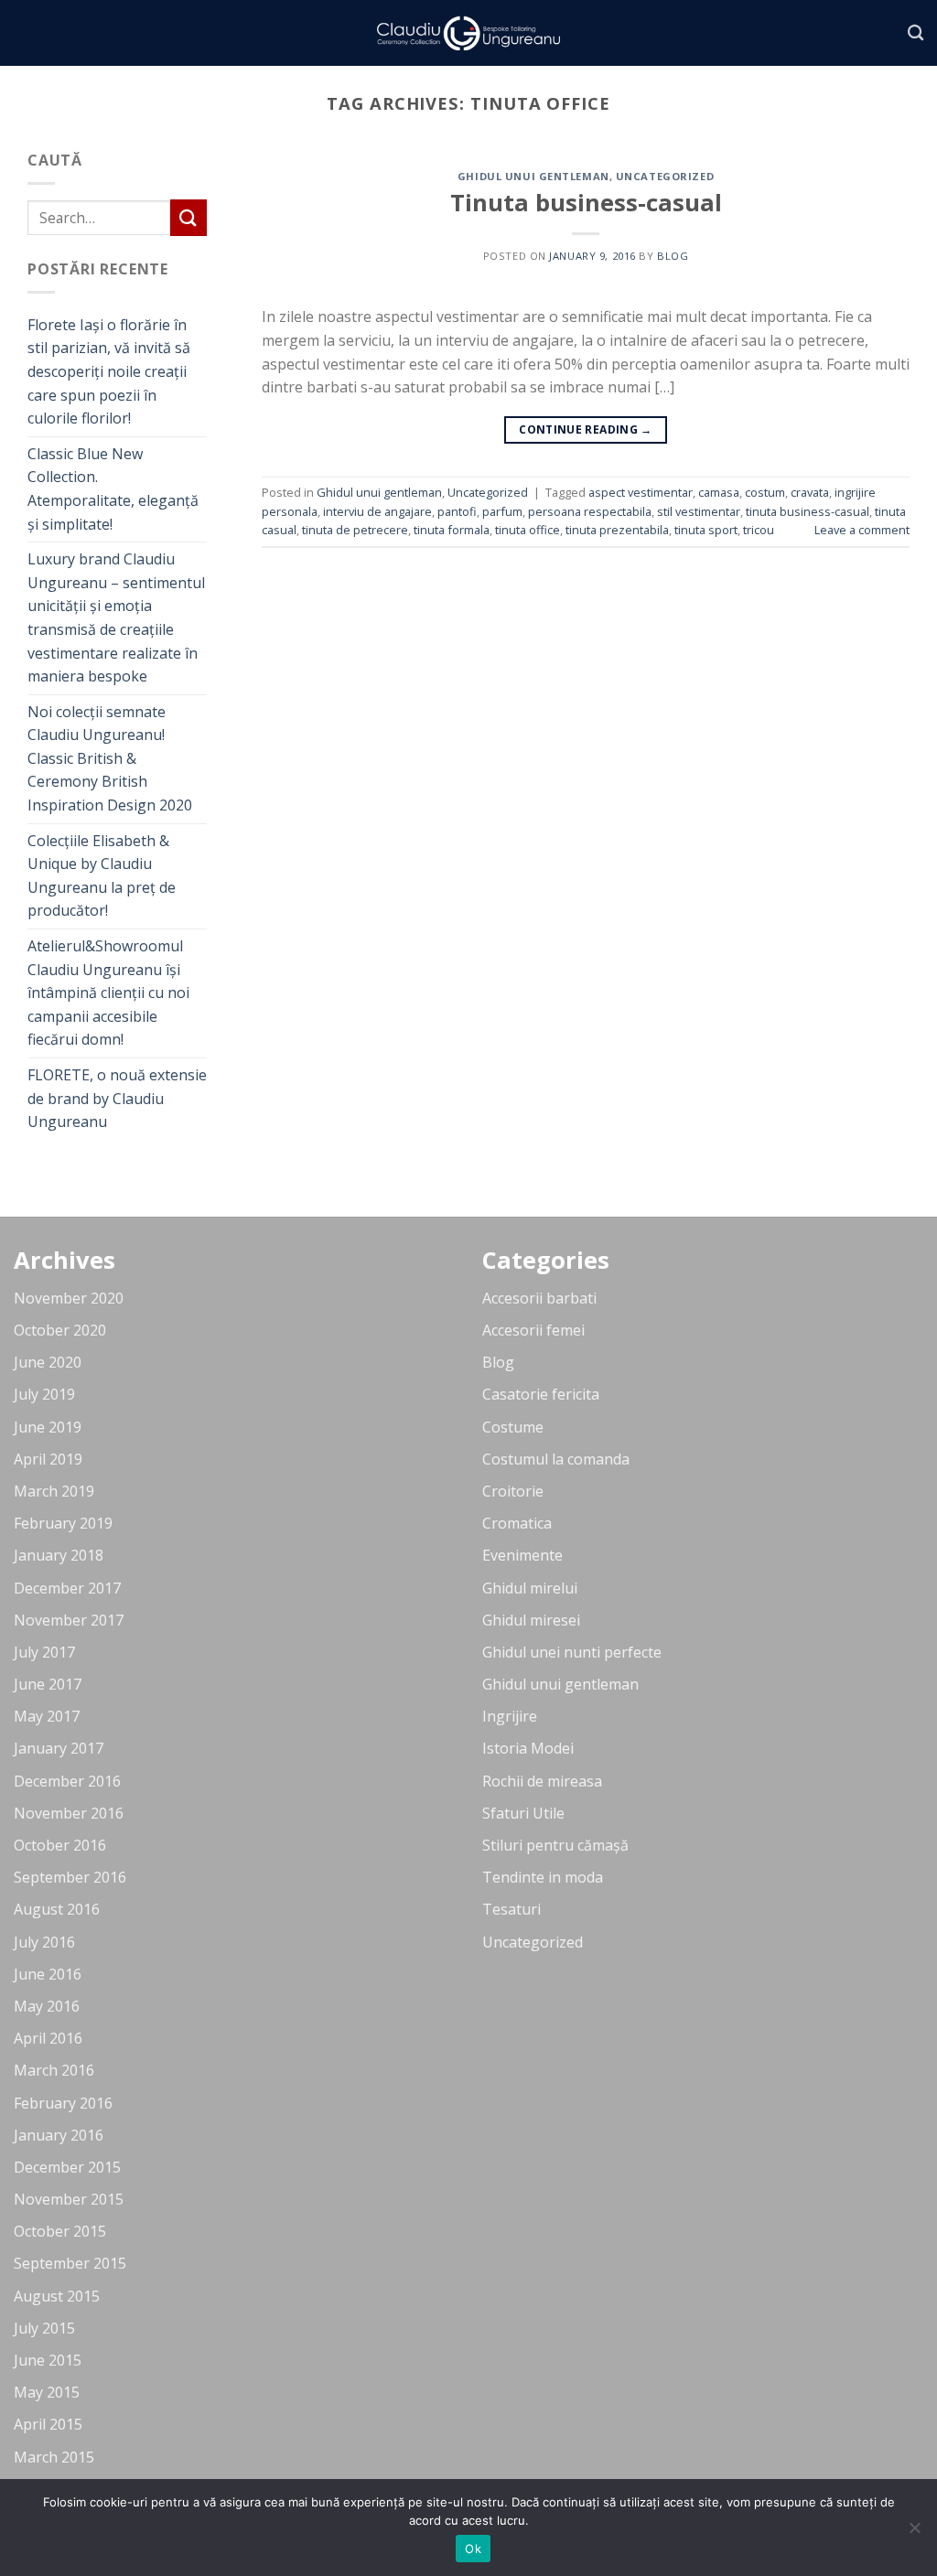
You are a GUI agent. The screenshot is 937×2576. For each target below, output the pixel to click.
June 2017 (48, 1684)
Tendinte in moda (543, 1877)
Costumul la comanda (556, 1459)
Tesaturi (512, 1909)
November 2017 (69, 1620)
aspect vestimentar (641, 492)
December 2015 (67, 2167)
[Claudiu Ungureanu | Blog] (468, 33)
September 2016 (70, 1877)
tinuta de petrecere (355, 530)
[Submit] (188, 217)
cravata (810, 492)
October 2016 (60, 1845)
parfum (502, 511)
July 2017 (44, 1652)
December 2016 (67, 1781)
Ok (473, 2549)
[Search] (915, 33)
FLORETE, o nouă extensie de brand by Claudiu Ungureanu (117, 1098)
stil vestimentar (699, 511)
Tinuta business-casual (586, 203)
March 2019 (54, 1491)
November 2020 (69, 1298)
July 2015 (44, 2328)
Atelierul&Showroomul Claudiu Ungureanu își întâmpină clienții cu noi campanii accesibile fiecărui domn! (108, 993)
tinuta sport (706, 530)
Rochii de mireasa (542, 1781)
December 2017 (67, 1588)
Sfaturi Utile (523, 1813)
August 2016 (57, 1909)
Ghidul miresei (531, 1620)
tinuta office (528, 530)
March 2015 (54, 2457)
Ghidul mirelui (530, 1588)
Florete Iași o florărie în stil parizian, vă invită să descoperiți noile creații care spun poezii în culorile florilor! (109, 371)
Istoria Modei (528, 1748)
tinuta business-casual (808, 511)
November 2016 (69, 1813)
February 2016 (63, 2103)
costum (765, 492)
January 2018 (59, 1555)
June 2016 (48, 1974)
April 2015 (48, 2424)
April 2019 (48, 1459)
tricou (759, 530)
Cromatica (517, 1523)
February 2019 (63, 1523)
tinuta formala (452, 530)
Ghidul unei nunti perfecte (572, 1652)
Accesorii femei (533, 1330)
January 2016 (59, 2135)
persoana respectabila (590, 511)
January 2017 (59, 1748)
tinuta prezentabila (617, 530)
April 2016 (48, 2038)
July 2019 (44, 1394)
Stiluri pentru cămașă (555, 1845)
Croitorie (513, 1491)
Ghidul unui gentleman (533, 176)
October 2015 (60, 2231)
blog (673, 256)
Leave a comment (862, 530)
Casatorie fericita (541, 1394)
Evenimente (522, 1555)
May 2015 (47, 2392)
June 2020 (48, 1362)
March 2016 (54, 2070)
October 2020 (60, 1330)
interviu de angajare (377, 511)
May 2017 (47, 1716)
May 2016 (47, 2006)
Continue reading (586, 429)
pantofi (457, 511)
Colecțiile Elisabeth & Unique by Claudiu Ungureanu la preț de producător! (102, 876)
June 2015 (48, 2360)
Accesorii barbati (539, 1298)
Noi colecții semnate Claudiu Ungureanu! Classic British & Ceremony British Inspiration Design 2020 (110, 758)
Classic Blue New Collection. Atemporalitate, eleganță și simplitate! (113, 489)
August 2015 (57, 2296)
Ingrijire (510, 1716)
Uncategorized (665, 176)
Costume (513, 1427)
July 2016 (44, 1942)
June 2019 (48, 1427)
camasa (719, 492)
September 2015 (70, 2263)
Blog (498, 1362)
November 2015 (69, 2199)
